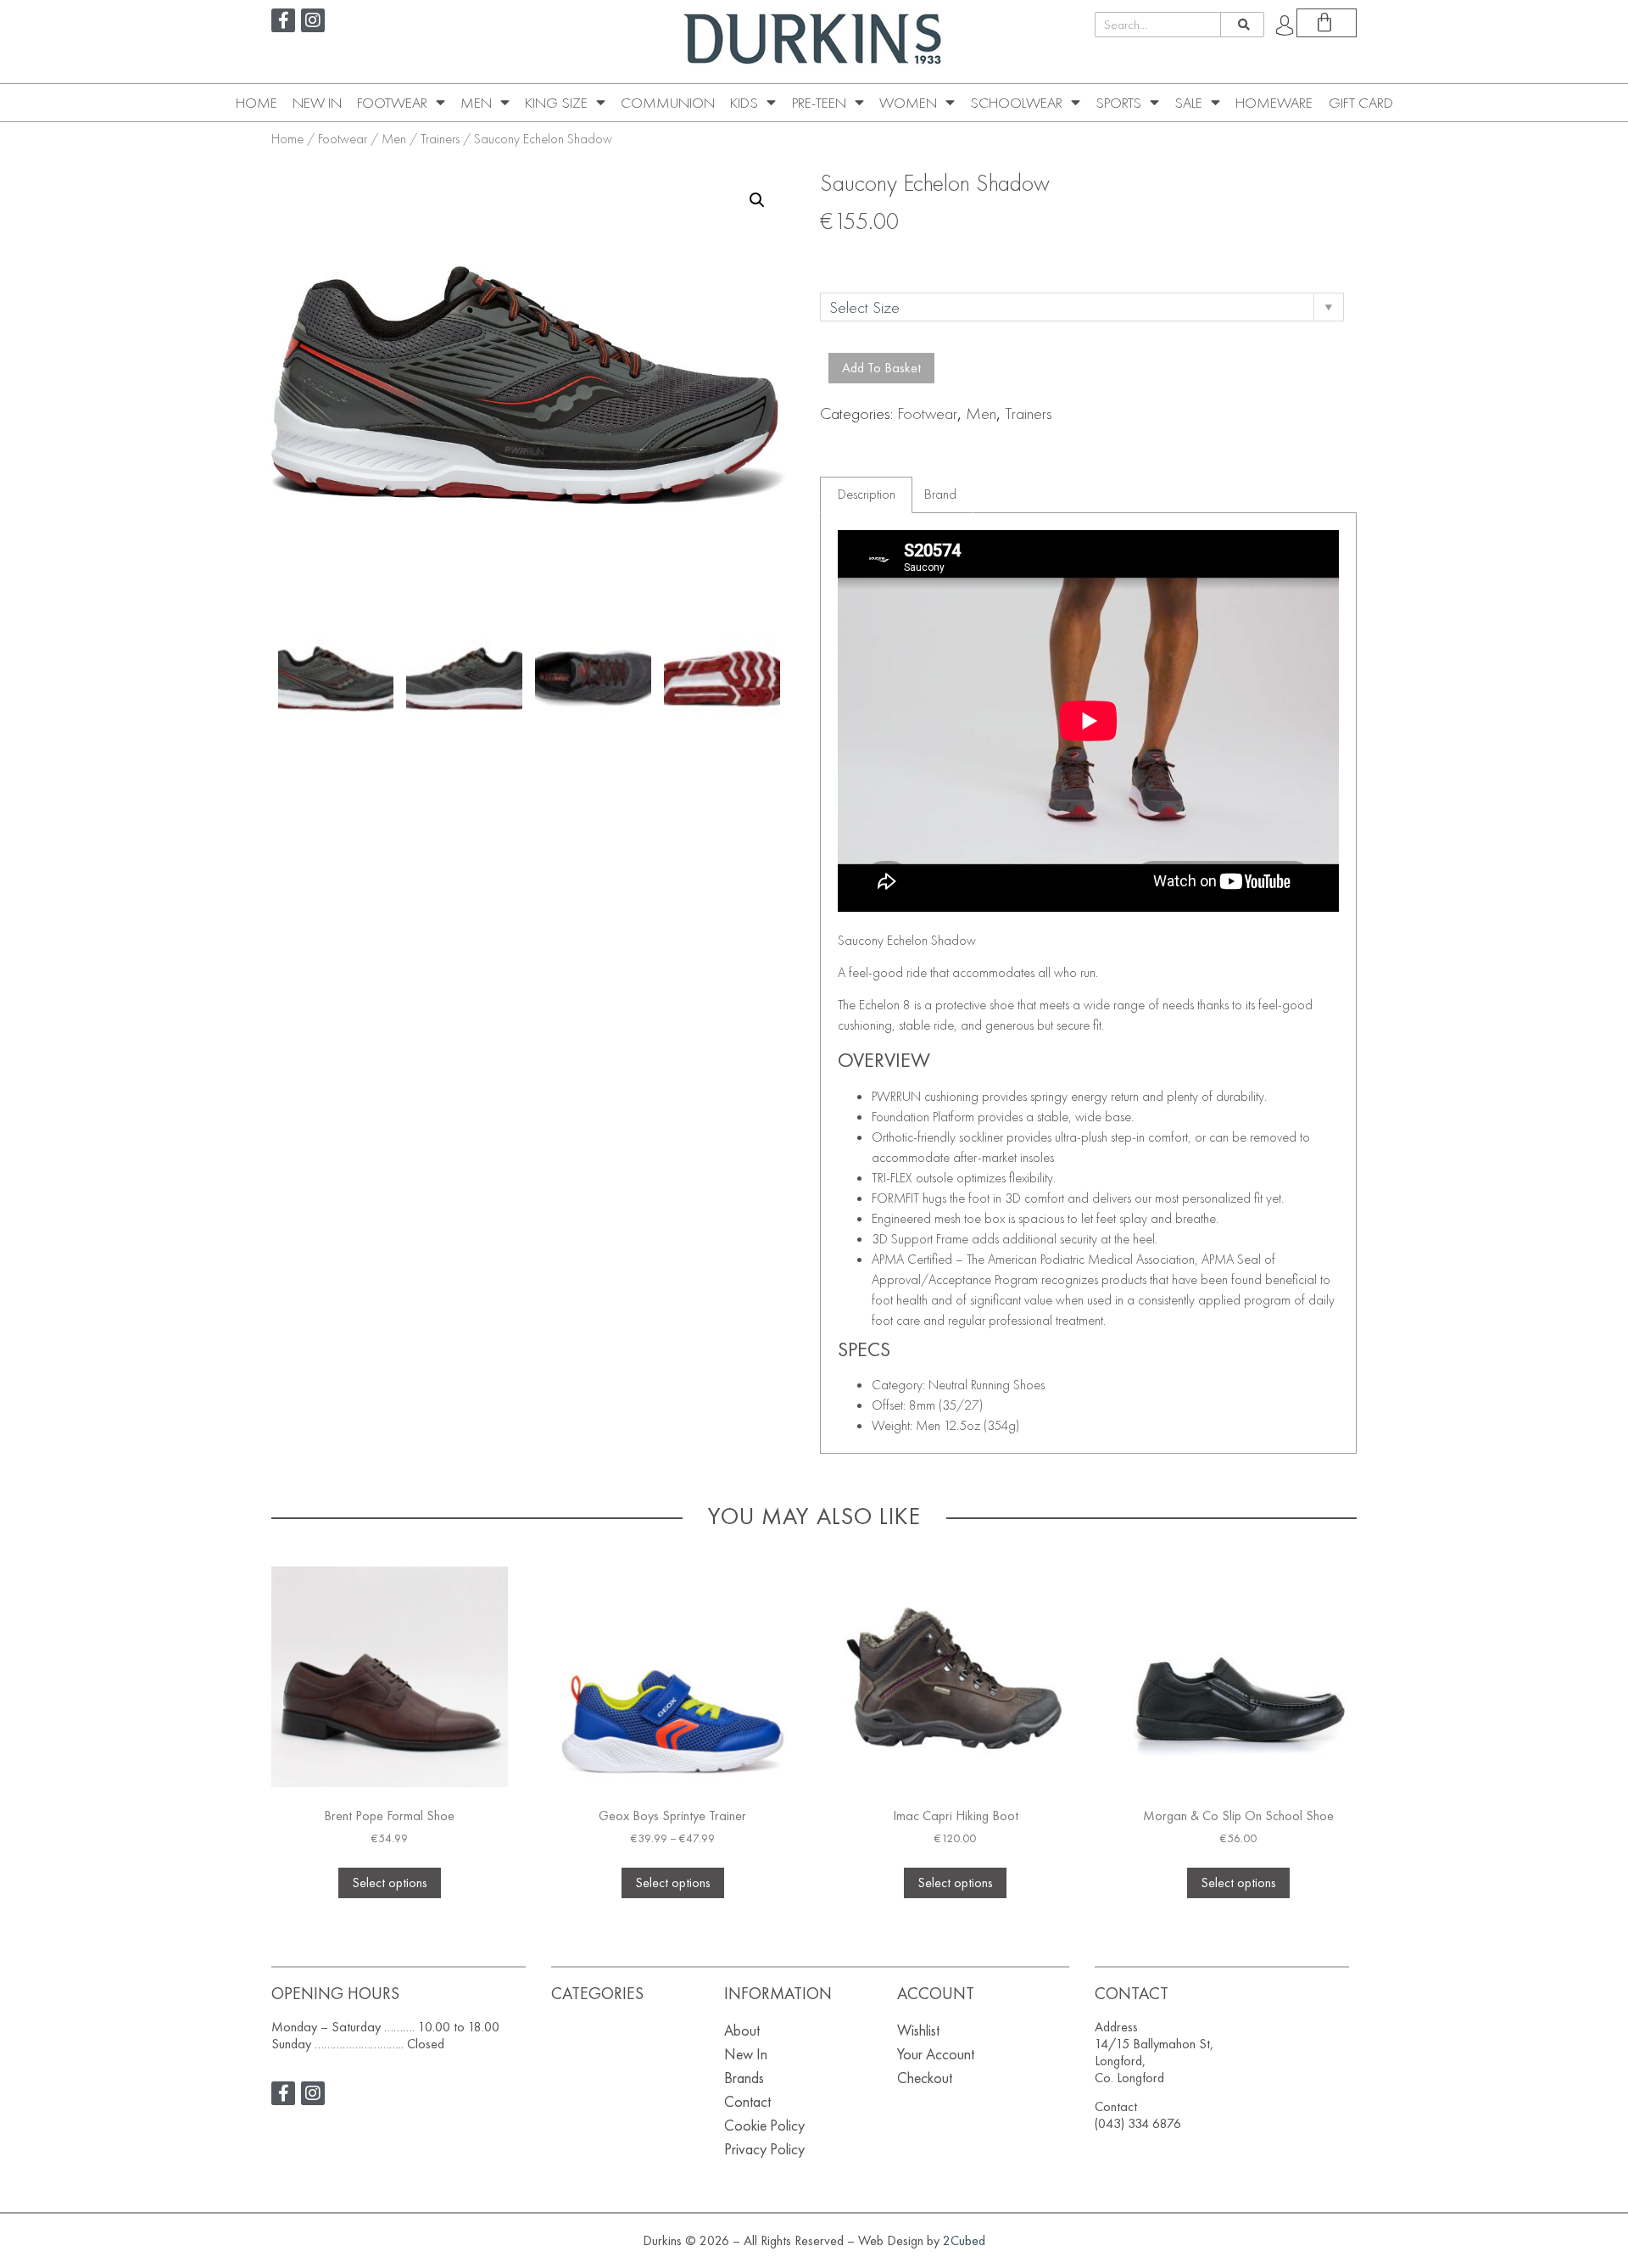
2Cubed (964, 2240)
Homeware (1274, 103)
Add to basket (881, 368)
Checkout (925, 2078)
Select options (390, 1883)
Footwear (392, 103)
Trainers (440, 139)
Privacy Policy (764, 2149)
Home (256, 103)
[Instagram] (313, 20)
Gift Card (1361, 103)
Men (476, 103)
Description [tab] (867, 494)
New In (317, 103)
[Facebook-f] (283, 20)
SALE (1188, 103)
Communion (668, 103)
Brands (744, 2078)
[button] (757, 200)
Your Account (936, 2054)
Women (908, 103)
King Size (556, 103)
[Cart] (1327, 23)
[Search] (1242, 25)
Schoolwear (1016, 103)
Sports (1118, 103)
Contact (747, 2101)
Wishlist (918, 2030)
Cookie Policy (764, 2125)
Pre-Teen (819, 103)
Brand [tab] (940, 494)
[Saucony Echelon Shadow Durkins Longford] (336, 679)
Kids (744, 103)
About (742, 2030)
